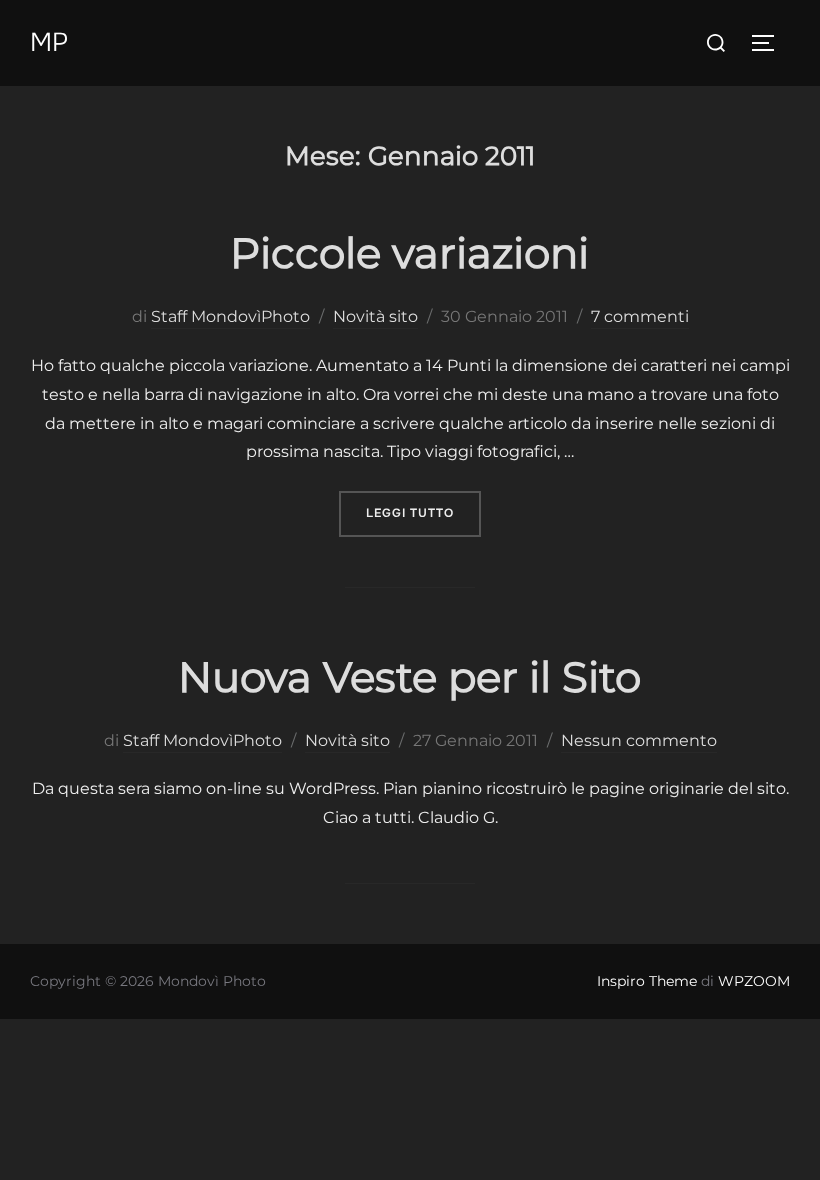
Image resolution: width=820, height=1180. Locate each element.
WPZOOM (754, 981)
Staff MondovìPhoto (230, 316)
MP (49, 42)
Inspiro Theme (647, 981)
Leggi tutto (423, 512)
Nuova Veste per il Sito (409, 677)
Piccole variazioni (409, 253)
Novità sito (375, 316)
